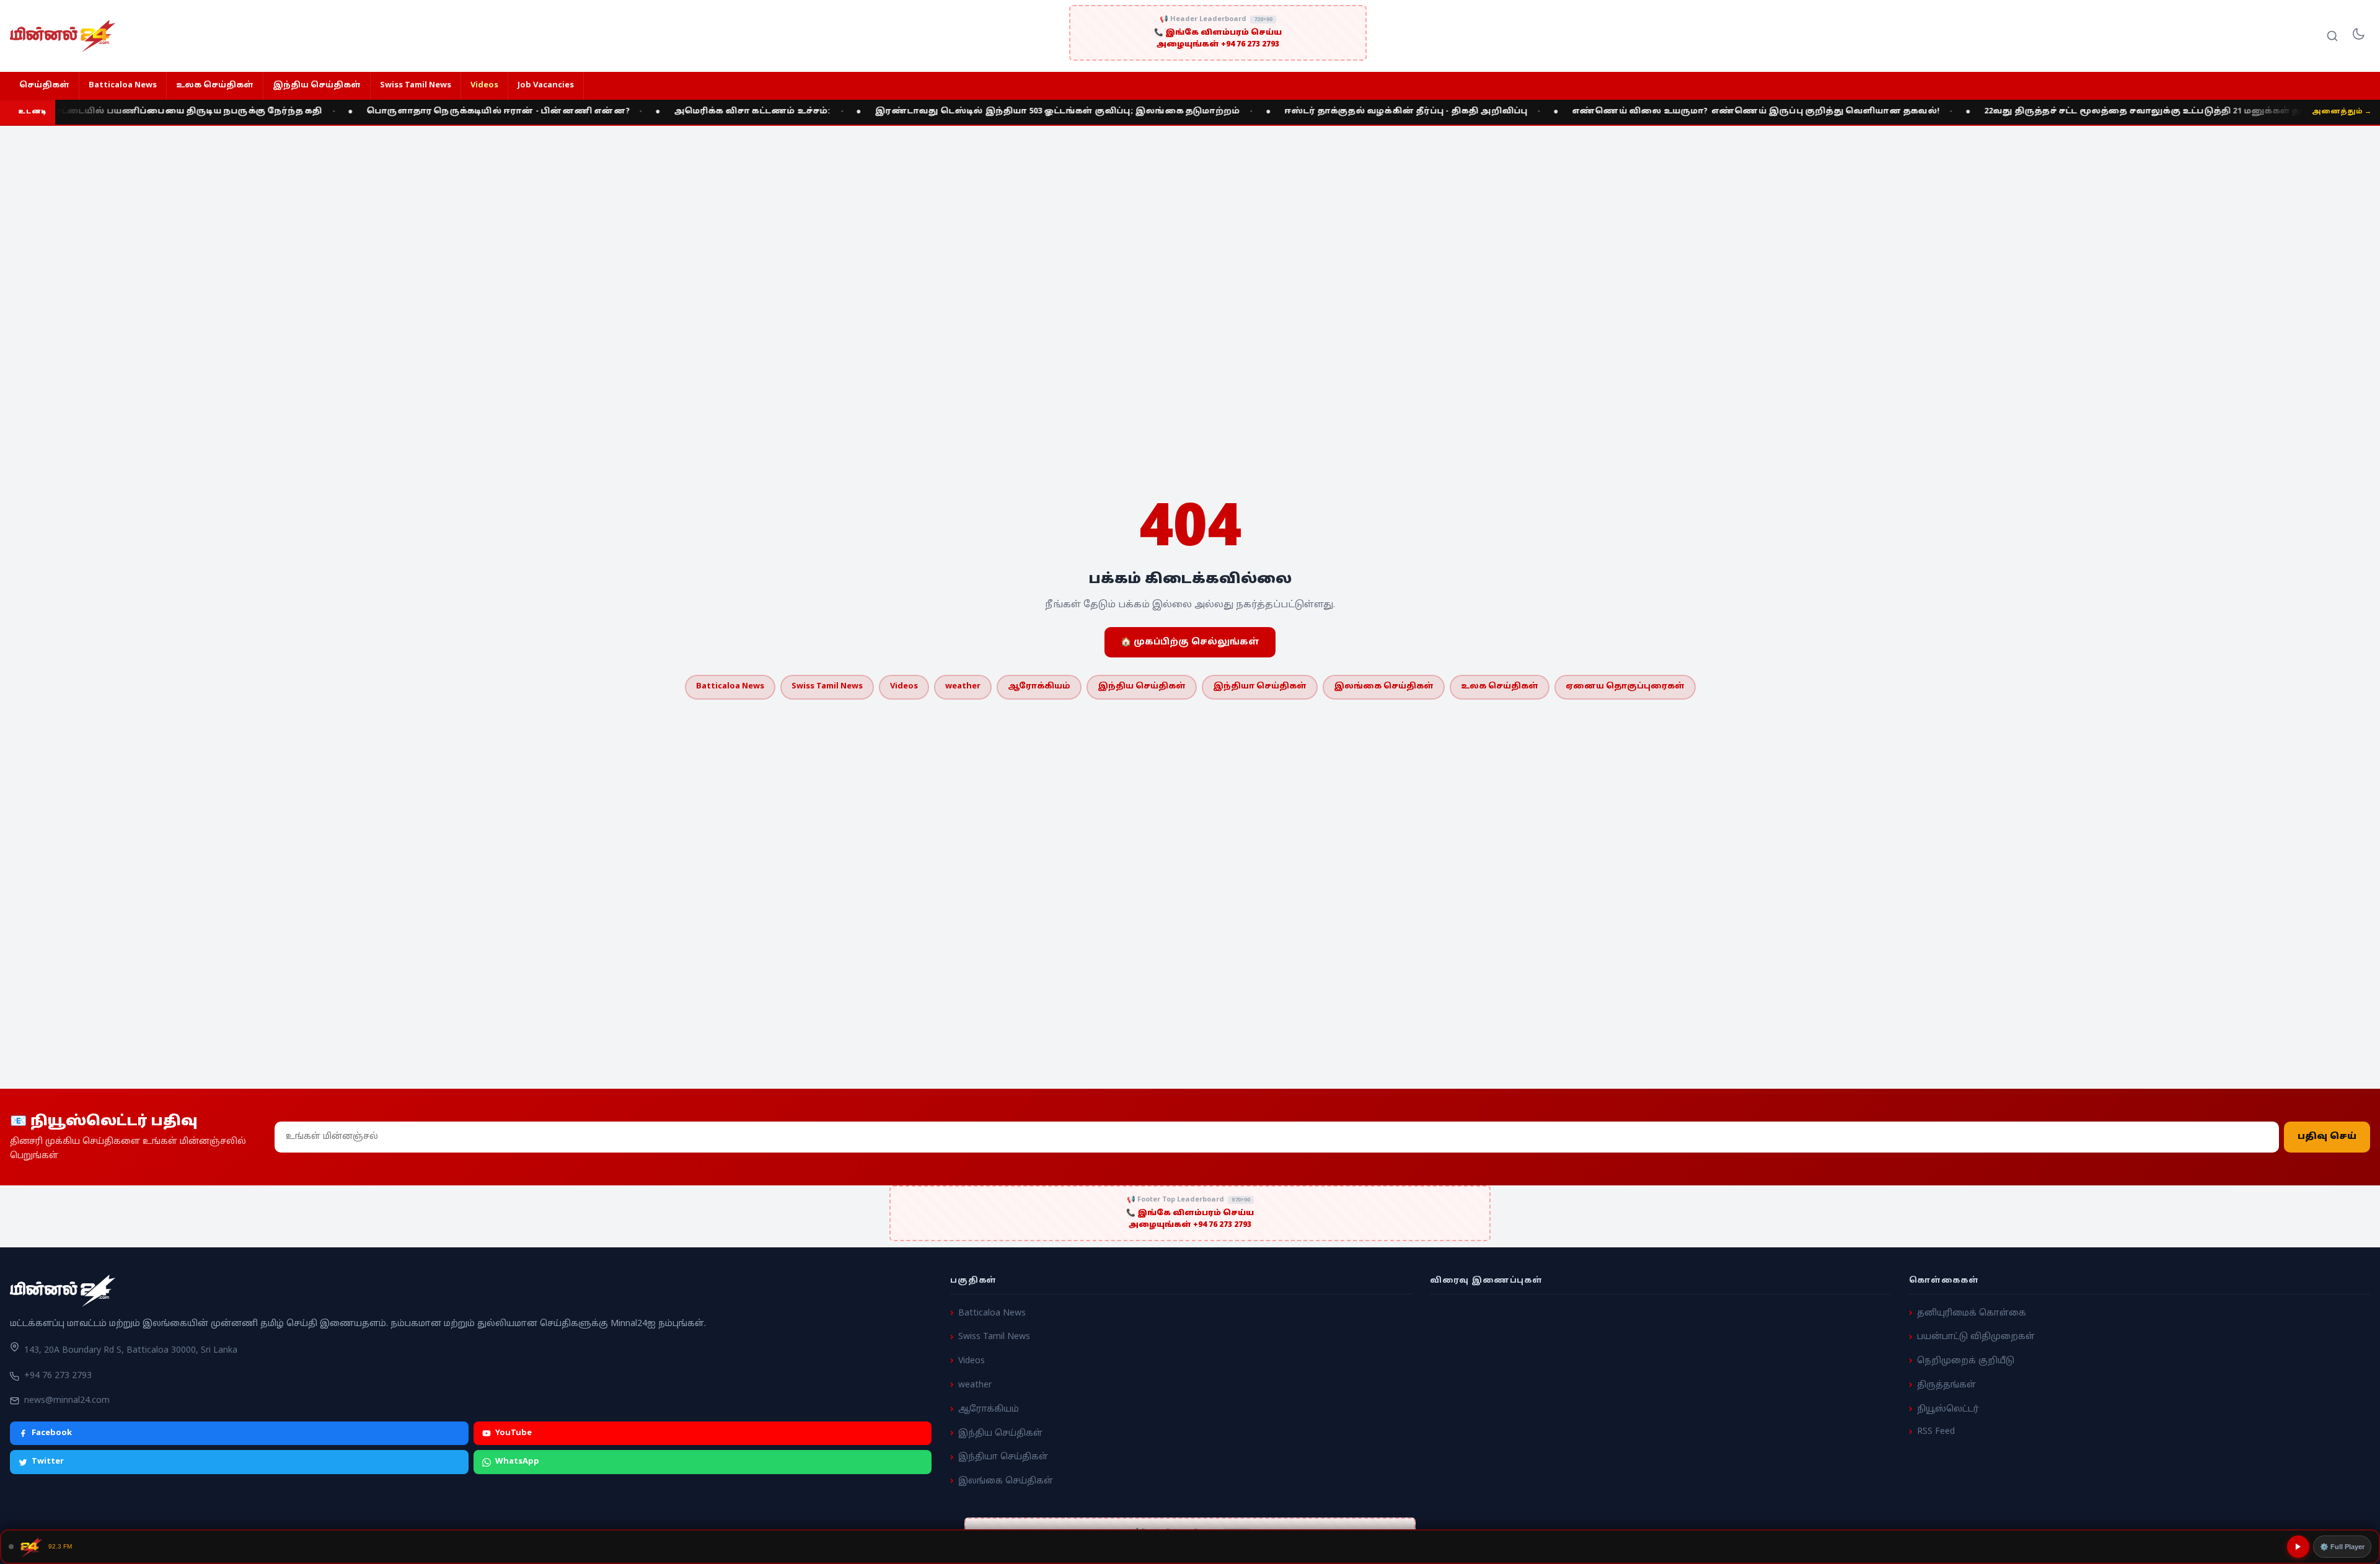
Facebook (52, 1433)
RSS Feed (1936, 1432)
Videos (484, 86)
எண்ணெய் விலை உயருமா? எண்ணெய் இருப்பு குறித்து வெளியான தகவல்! (1671, 112)
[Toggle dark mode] (2358, 36)
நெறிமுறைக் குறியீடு (1966, 1361)
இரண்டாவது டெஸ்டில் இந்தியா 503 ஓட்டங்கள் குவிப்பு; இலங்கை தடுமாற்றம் (972, 112)
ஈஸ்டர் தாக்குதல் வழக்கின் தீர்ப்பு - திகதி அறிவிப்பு (1321, 112)
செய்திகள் (44, 86)
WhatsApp (517, 1462)
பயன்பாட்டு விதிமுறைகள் (1976, 1337)
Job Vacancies (546, 86)
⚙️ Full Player (2342, 1547)
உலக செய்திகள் (215, 86)
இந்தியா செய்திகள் (1260, 687)
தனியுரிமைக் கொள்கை (1972, 1313)
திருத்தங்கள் (1946, 1385)
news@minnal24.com (67, 1401)
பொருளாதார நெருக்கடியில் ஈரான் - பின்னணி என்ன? (413, 112)
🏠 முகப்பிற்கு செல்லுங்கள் (1190, 642)
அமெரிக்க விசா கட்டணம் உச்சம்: (667, 112)
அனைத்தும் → (2342, 112)
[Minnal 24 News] (63, 36)
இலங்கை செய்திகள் (1384, 687)
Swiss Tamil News (416, 86)
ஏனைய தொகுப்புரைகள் (1625, 687)
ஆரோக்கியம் (1039, 687)
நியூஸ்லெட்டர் (1948, 1409)
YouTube (513, 1433)
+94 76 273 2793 (58, 1376)
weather (963, 687)
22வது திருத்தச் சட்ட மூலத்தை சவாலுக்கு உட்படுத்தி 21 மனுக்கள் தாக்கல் (2072, 112)
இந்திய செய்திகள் (317, 86)
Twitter (48, 1462)
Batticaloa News (123, 86)
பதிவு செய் (2327, 1137)
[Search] (2332, 36)
